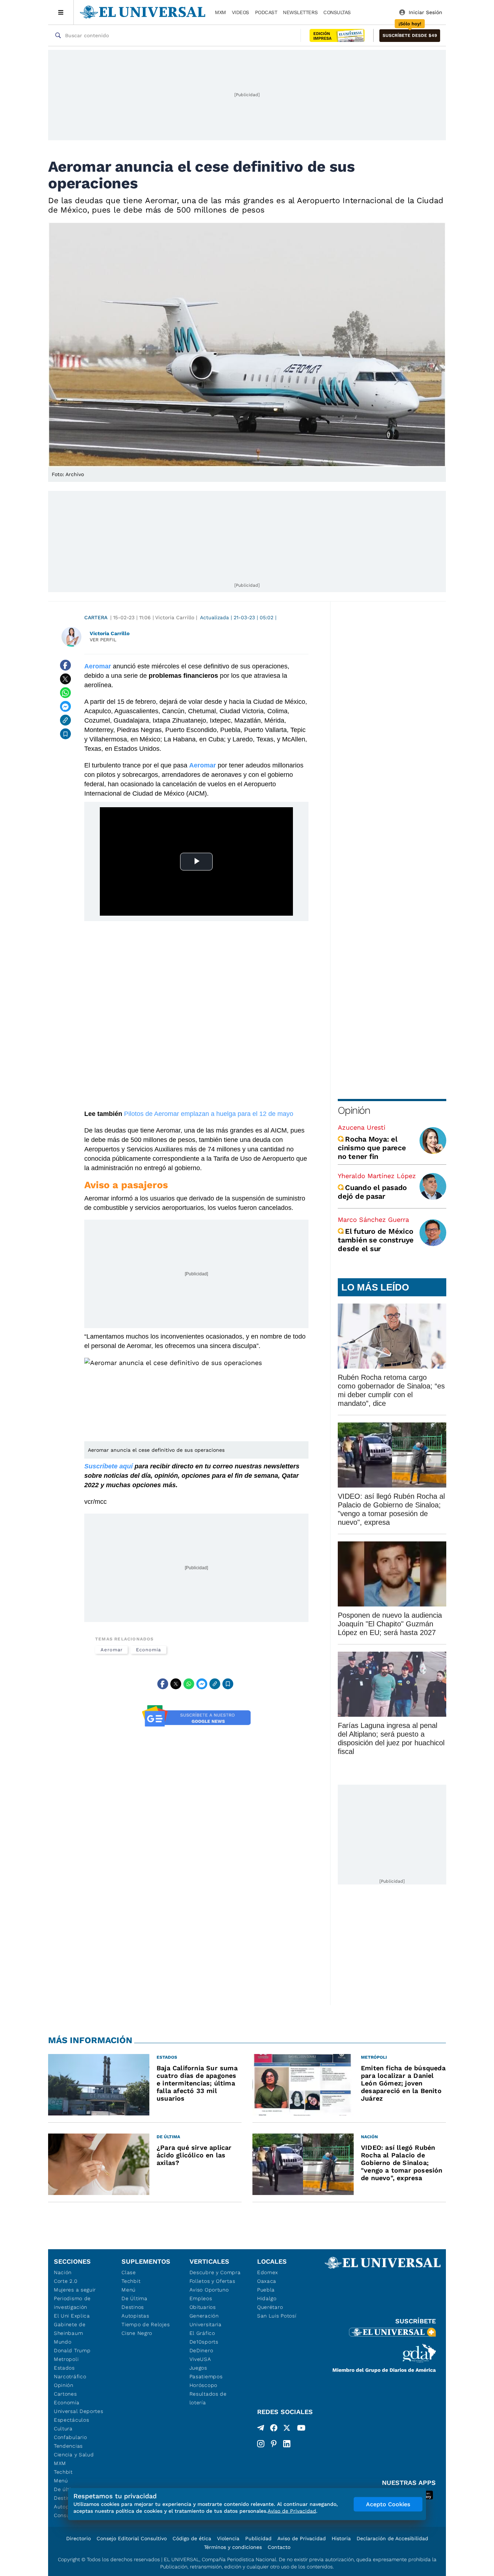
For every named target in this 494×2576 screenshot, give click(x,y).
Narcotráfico (70, 2376)
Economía (67, 2402)
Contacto (279, 2547)
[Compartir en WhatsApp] (65, 693)
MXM (220, 12)
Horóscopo (203, 2385)
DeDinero (201, 2350)
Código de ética (192, 2538)
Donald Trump (72, 2350)
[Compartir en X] (65, 679)
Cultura (63, 2429)
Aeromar (111, 1650)
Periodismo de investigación (72, 2303)
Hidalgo (267, 2298)
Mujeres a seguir (75, 2290)
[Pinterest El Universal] (274, 2444)
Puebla (266, 2290)
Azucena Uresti (362, 1127)
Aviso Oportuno (209, 2290)
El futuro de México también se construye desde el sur (376, 1240)
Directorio (78, 2538)
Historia (341, 2538)
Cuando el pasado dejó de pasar (372, 1192)
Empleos (201, 2298)
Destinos (133, 2307)
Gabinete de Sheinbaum (70, 2329)
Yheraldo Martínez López (377, 1176)
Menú (61, 2481)
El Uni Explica (72, 2316)
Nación (63, 2272)
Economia (148, 1650)
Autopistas (135, 2316)
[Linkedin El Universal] (287, 2444)
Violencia (228, 2538)
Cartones (65, 2394)
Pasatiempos (206, 2376)
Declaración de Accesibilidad (392, 2538)
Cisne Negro (137, 2333)
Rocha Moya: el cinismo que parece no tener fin (372, 1148)
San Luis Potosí (277, 2316)
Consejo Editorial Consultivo (132, 2538)
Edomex (268, 2272)
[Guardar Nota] (65, 734)
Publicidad (258, 2538)
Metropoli (66, 2359)
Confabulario (70, 2437)
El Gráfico (202, 2333)
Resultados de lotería (208, 2398)
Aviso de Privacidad (302, 2538)
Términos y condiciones (233, 2547)
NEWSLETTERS (300, 12)
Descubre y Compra (215, 2272)
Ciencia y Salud (74, 2455)
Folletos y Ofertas (212, 2281)
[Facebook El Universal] (274, 2429)
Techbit (63, 2472)
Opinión (354, 1110)
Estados (64, 2368)
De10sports (204, 2342)
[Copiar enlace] (65, 720)
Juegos (198, 2368)
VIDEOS (240, 12)
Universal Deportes (79, 2411)
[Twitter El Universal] (287, 2429)
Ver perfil (103, 640)
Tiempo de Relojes (146, 2324)
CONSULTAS (337, 12)
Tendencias (68, 2446)
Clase (129, 2272)
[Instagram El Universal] (261, 2444)
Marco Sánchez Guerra (373, 1219)
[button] (410, 36)
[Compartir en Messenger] (65, 706)
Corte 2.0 (66, 2281)
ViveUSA (200, 2359)
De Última (134, 2298)
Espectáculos (71, 2420)
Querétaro (270, 2307)
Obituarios (203, 2307)
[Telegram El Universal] (261, 2429)
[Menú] (61, 12)
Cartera (96, 617)
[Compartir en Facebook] (65, 665)
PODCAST (266, 12)
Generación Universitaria (206, 2320)
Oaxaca (267, 2281)
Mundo (63, 2342)
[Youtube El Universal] (301, 2429)
